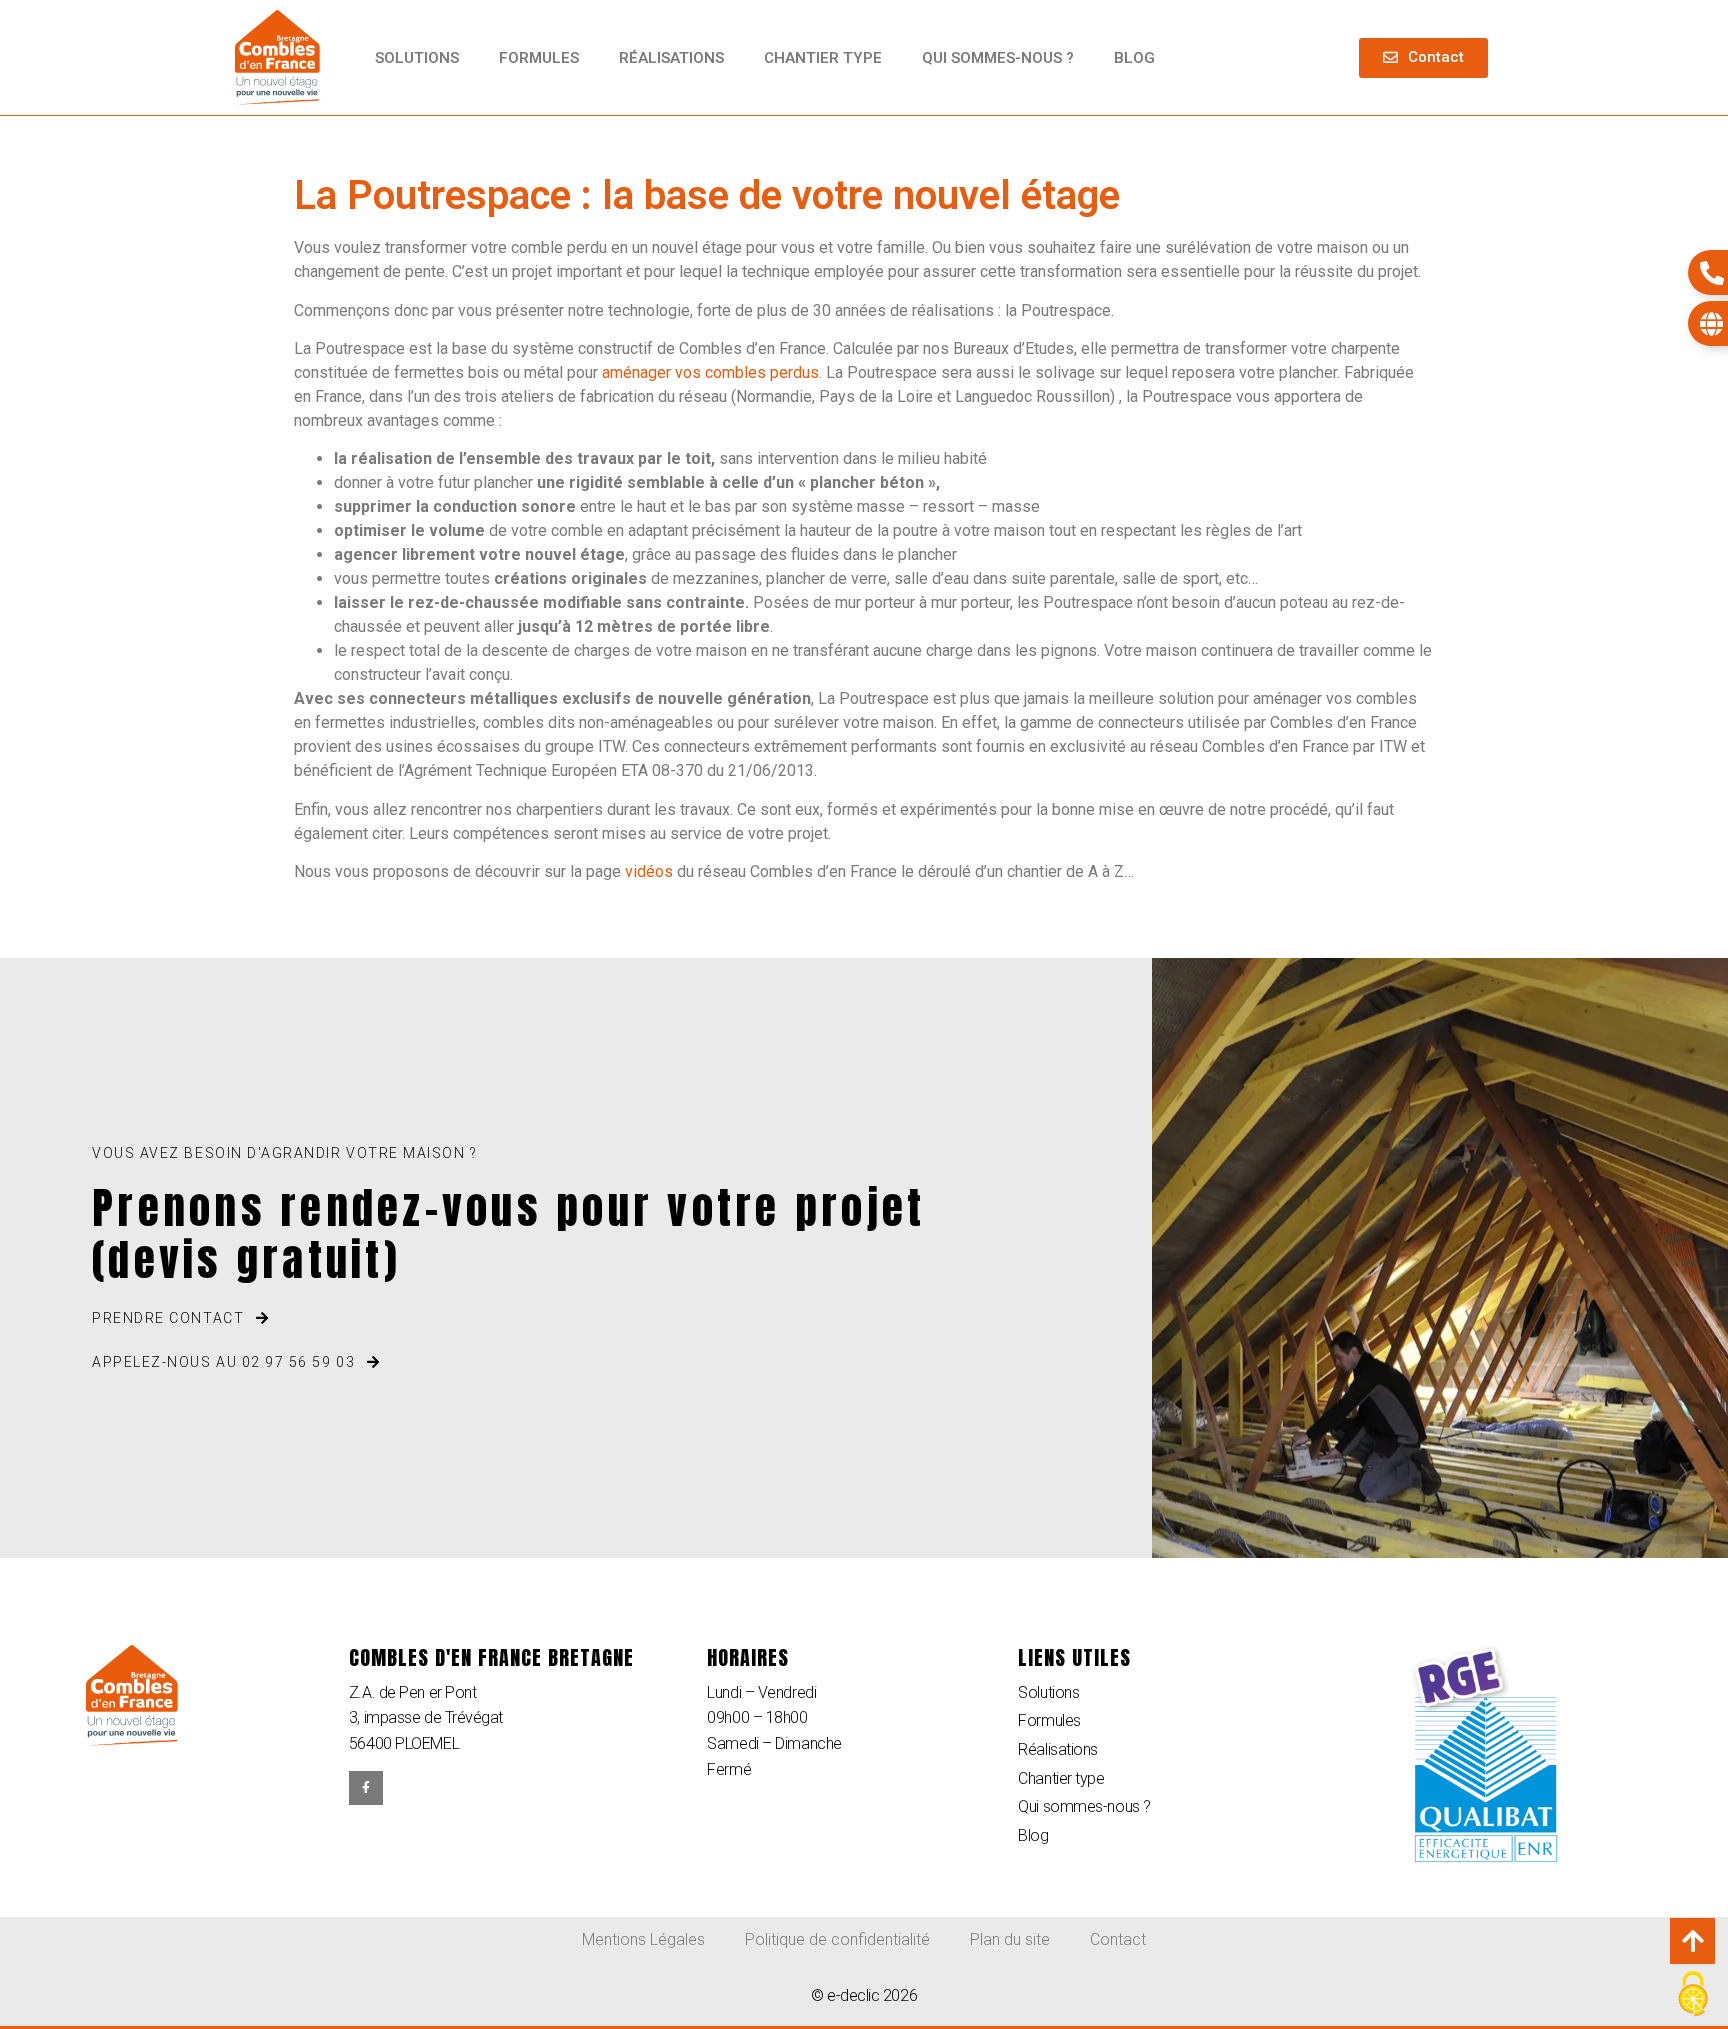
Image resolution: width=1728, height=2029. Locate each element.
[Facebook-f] (366, 1788)
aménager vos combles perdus (710, 372)
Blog (1134, 58)
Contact (1118, 1939)
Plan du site (1010, 1939)
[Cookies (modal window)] (1693, 1995)
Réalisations (671, 58)
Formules (539, 58)
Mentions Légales (643, 1939)
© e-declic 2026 (864, 1995)
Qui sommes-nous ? (998, 58)
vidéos (649, 871)
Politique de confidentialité (837, 1939)
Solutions (417, 58)
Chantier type (823, 58)
